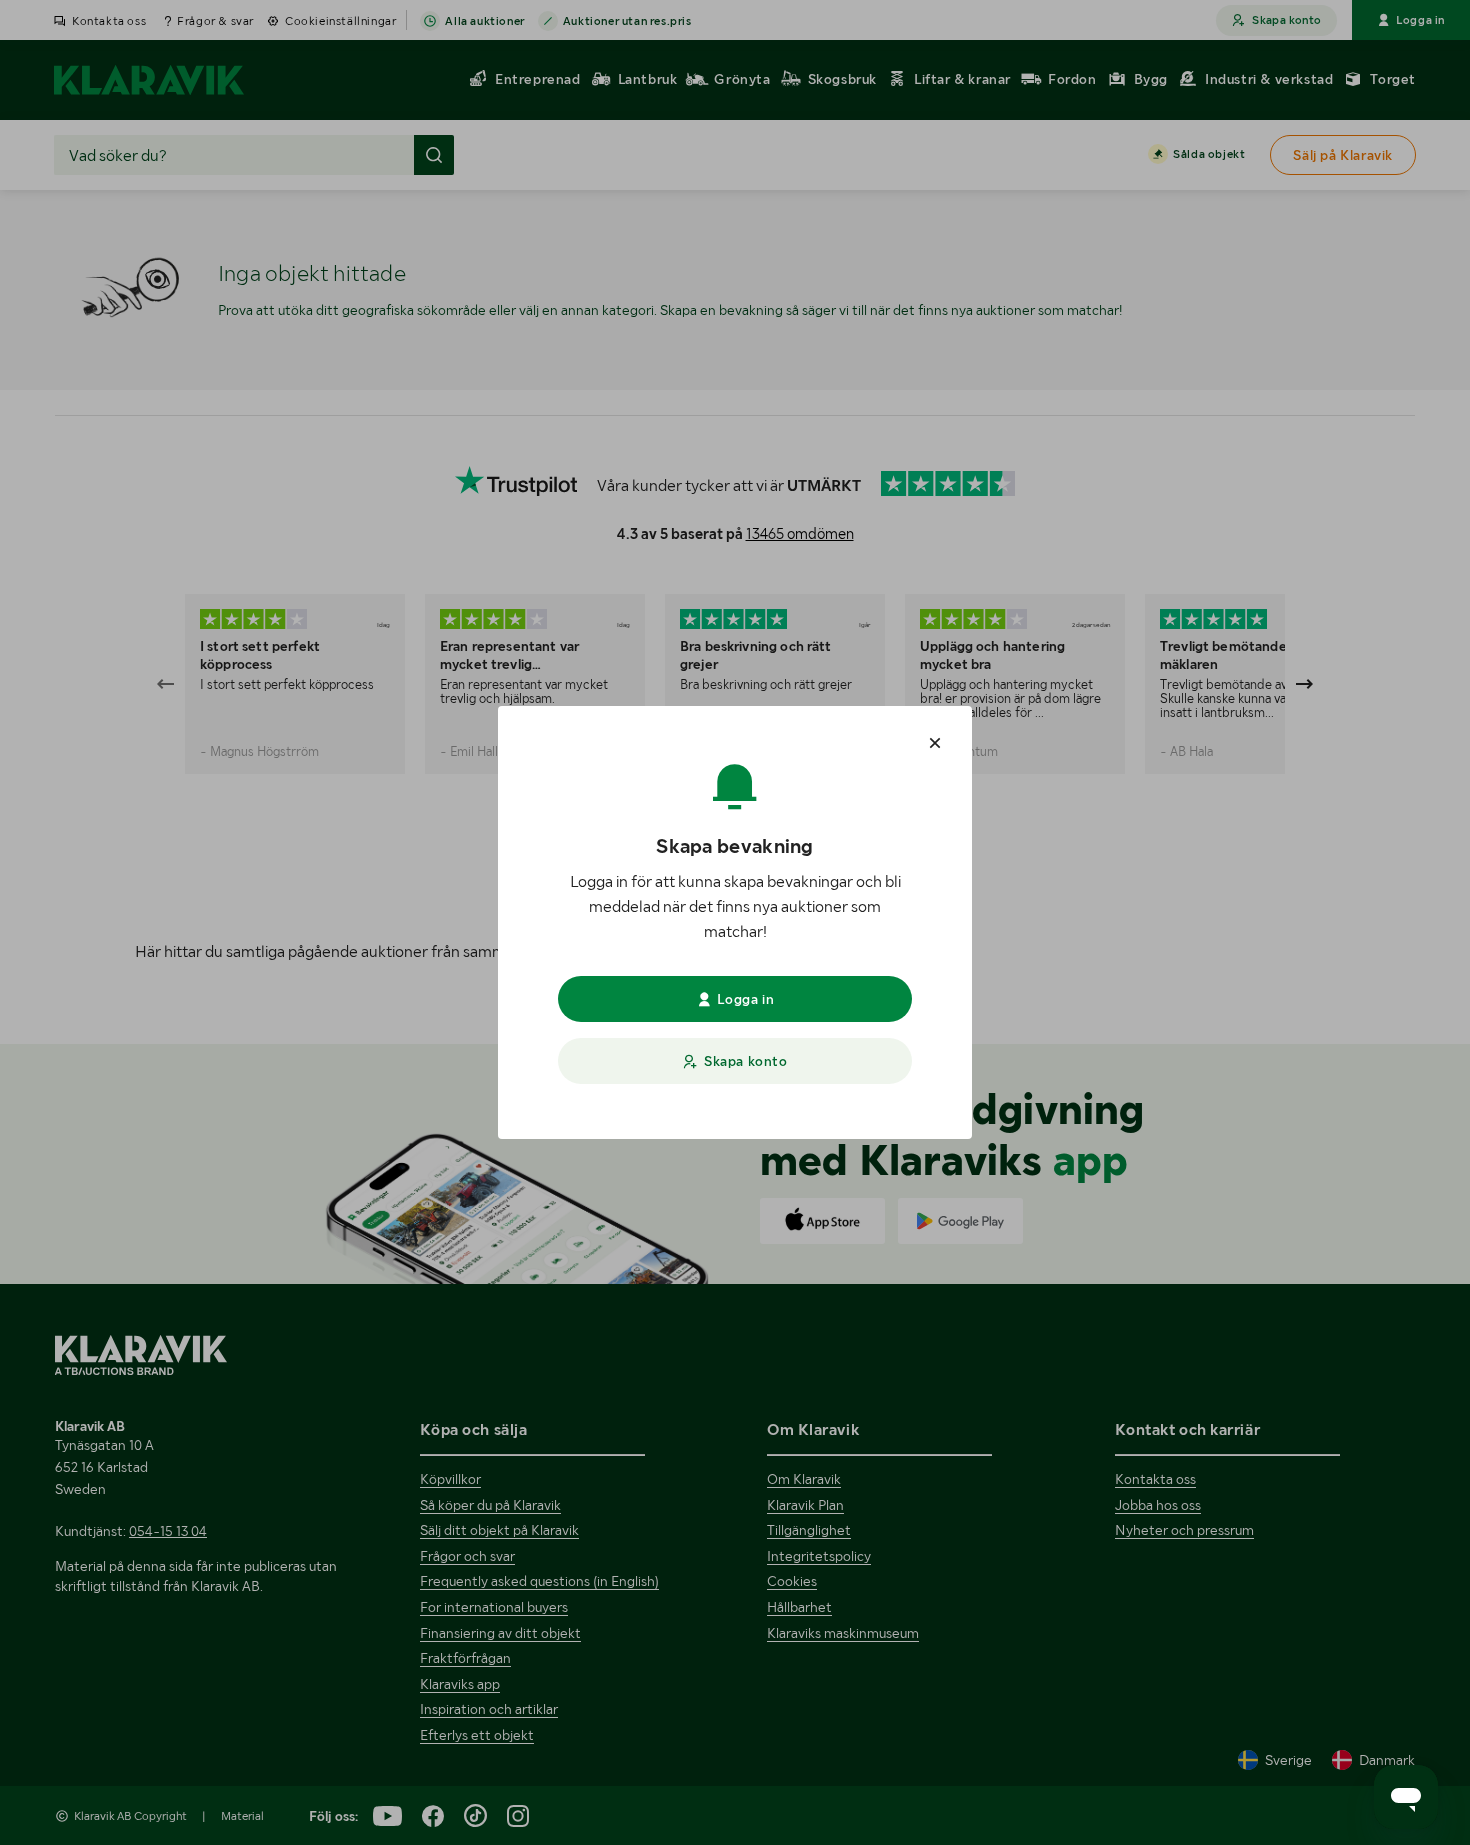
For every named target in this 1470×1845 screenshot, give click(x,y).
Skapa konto (746, 1061)
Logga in (745, 999)
